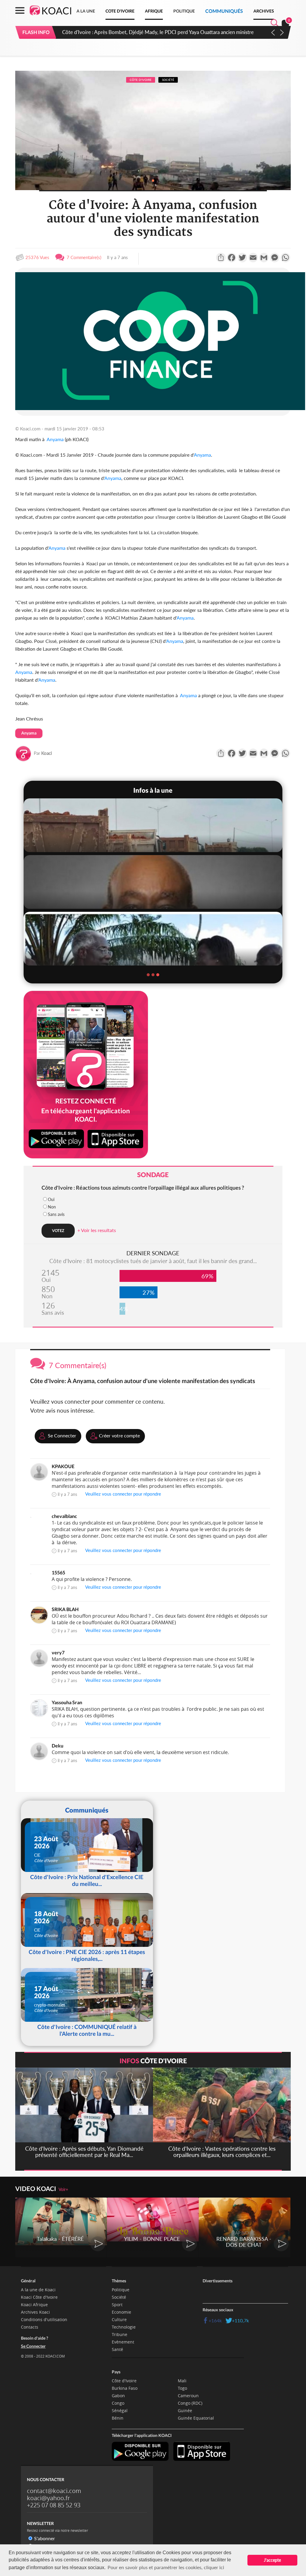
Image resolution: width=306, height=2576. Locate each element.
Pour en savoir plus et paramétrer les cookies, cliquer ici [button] (166, 2567)
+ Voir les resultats (97, 1230)
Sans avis (56, 1214)
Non (52, 1207)
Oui (51, 1199)
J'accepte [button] (272, 2560)
